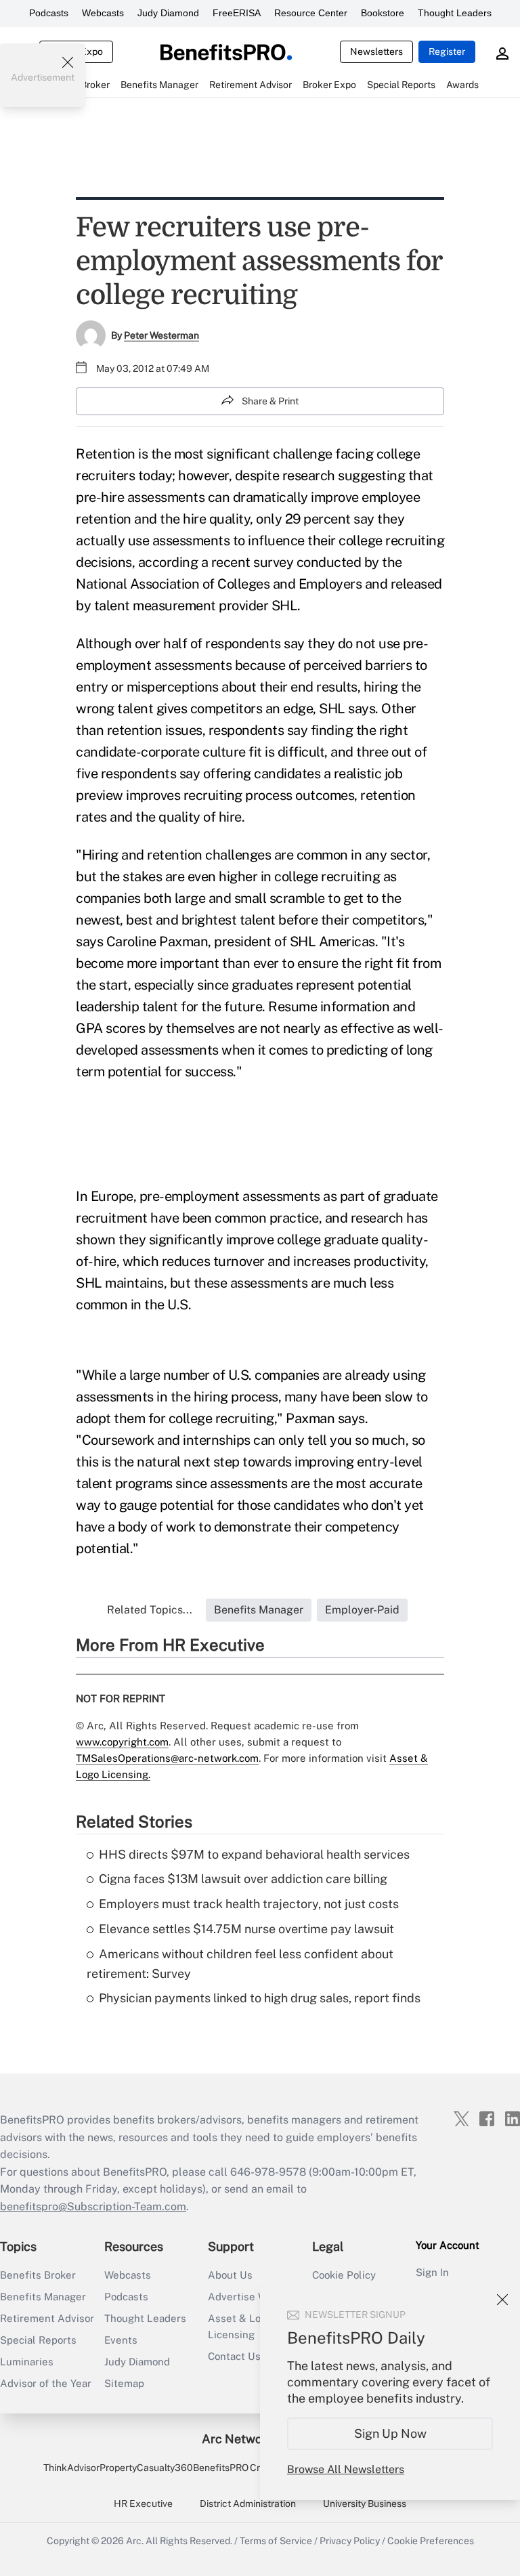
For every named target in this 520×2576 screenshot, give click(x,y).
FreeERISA (237, 13)
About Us (230, 2275)
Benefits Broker (38, 2275)
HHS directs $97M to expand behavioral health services (254, 1854)
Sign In (432, 2272)
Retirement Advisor (47, 2318)
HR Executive (143, 2504)
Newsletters (376, 51)
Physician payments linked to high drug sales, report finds (260, 1998)
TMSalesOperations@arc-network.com (167, 1758)
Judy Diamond (168, 13)
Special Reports (38, 2340)
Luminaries (27, 2362)
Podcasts (49, 13)
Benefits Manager (43, 2297)
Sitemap (124, 2383)
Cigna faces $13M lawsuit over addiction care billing (243, 1879)
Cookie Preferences (431, 2541)
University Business (365, 2504)
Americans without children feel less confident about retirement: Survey (240, 1964)
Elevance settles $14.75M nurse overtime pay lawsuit (246, 1929)
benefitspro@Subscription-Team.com (93, 2207)
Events (121, 2340)
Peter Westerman (161, 335)
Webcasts (103, 13)
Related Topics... (150, 1610)
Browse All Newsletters (346, 2469)
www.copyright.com (122, 1742)
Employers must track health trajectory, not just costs (249, 1904)
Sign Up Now (390, 2433)
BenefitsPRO (221, 2468)
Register (447, 51)
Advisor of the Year (46, 2383)
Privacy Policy (350, 2541)
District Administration (248, 2504)
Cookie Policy (344, 2275)
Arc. (135, 2541)
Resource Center (311, 13)
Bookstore (383, 13)
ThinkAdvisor (71, 2468)
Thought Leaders (455, 13)
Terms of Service (276, 2541)
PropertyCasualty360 (146, 2468)
